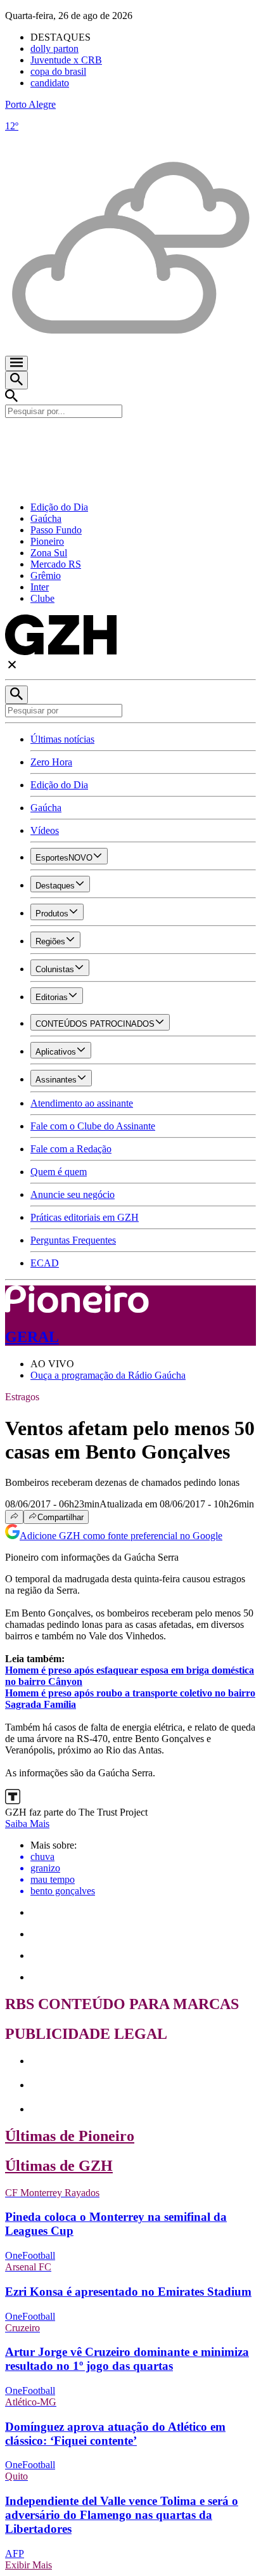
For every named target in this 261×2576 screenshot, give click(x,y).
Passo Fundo (56, 530)
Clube (42, 598)
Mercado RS (56, 564)
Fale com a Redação (71, 1149)
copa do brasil (58, 71)
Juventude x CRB (66, 60)
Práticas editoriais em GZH (85, 1217)
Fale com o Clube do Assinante (93, 1126)
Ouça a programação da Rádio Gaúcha (108, 1375)
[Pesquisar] (16, 695)
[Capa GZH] (130, 439)
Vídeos (45, 830)
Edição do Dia (59, 507)
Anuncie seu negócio (73, 1194)
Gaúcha (46, 518)
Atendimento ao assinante (82, 1103)
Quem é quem (59, 1172)
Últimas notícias (62, 739)
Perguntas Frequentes (73, 1240)
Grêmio (46, 576)
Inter (40, 587)
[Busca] (16, 380)
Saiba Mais (27, 1824)
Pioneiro (47, 541)
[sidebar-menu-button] (16, 363)
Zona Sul (49, 553)
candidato (50, 83)
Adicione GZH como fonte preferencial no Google (121, 1536)
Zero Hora (51, 762)
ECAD (45, 1263)
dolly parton (54, 49)
